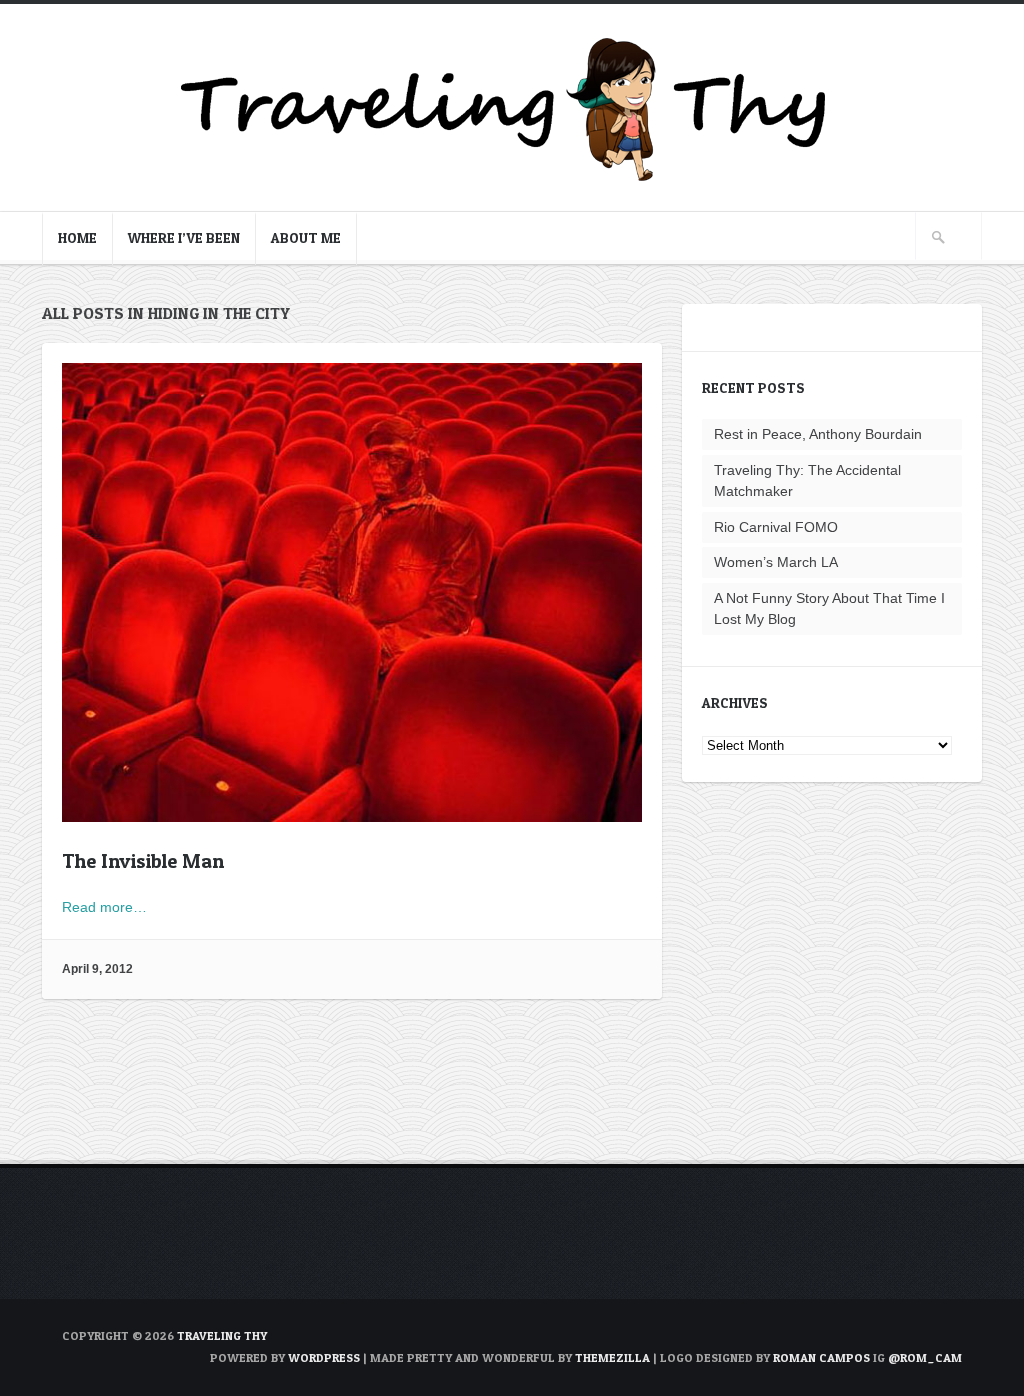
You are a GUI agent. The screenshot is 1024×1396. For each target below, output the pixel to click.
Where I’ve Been (184, 237)
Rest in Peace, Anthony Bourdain (818, 434)
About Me (306, 237)
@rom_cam (925, 1357)
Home (77, 237)
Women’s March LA (776, 562)
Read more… (104, 907)
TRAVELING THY (222, 1335)
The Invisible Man (143, 861)
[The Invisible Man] (352, 811)
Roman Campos (821, 1357)
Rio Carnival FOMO (776, 527)
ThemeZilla (612, 1357)
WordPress (324, 1357)
